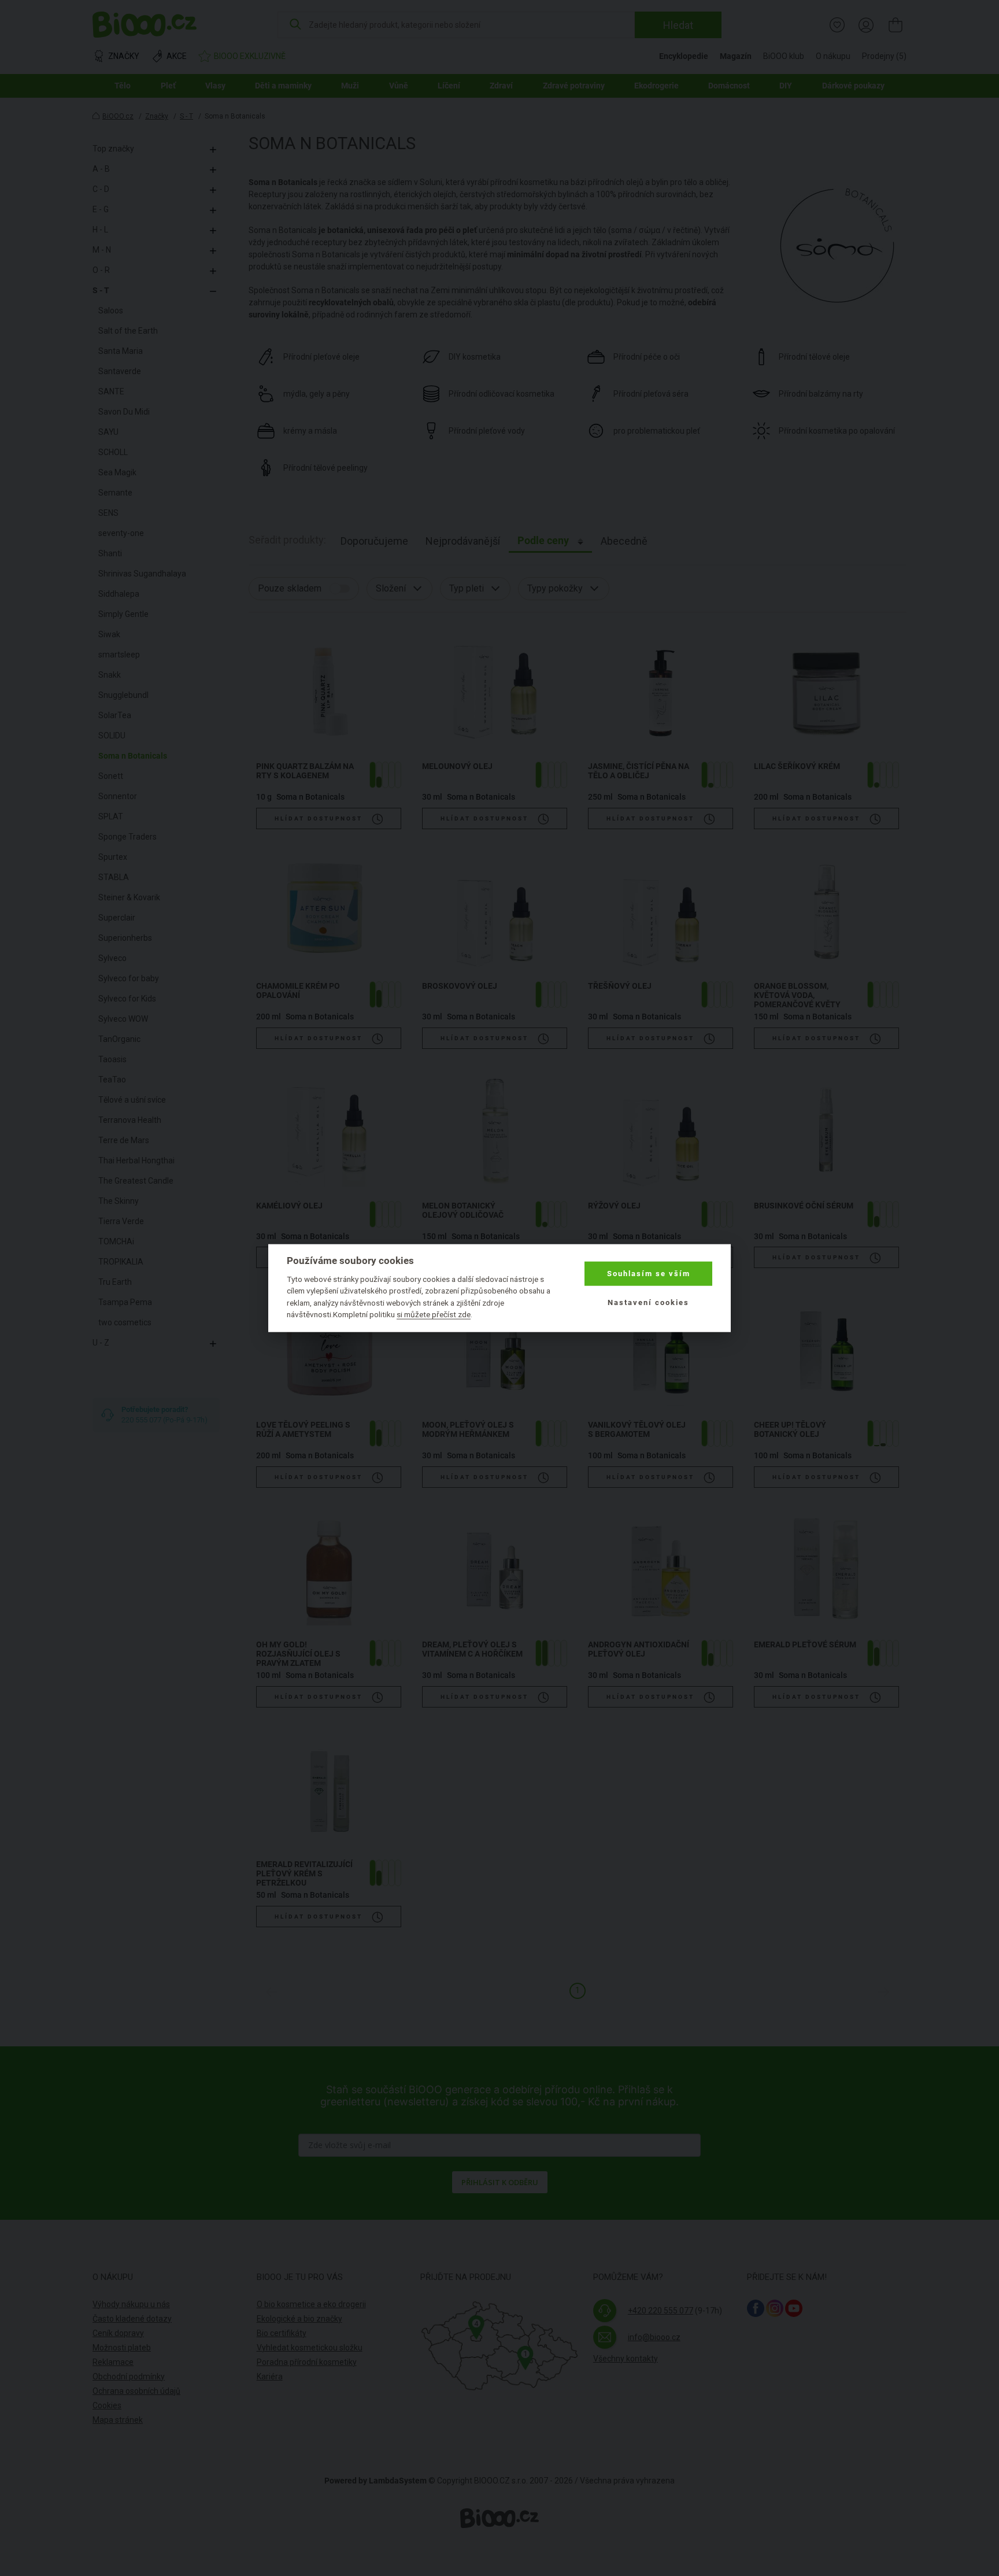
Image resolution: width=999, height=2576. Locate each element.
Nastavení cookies (648, 1302)
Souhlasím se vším (649, 1274)
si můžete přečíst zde (434, 1314)
